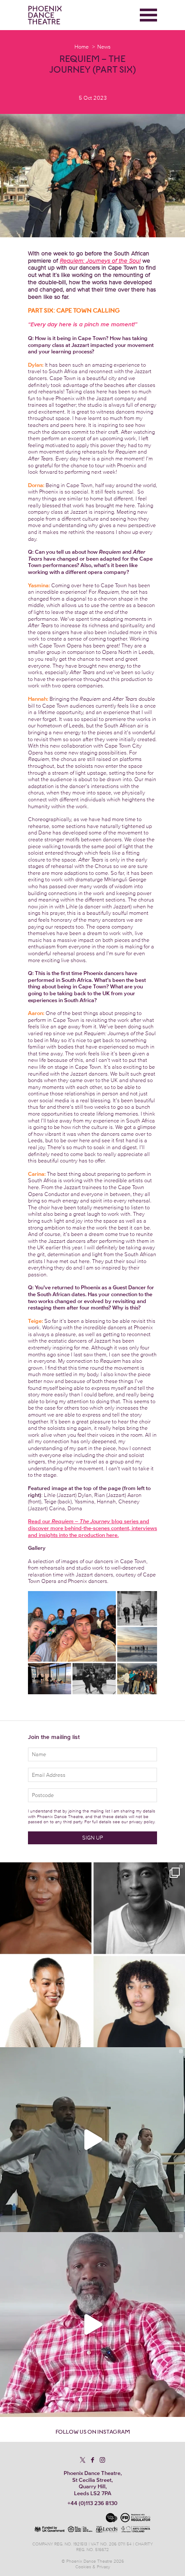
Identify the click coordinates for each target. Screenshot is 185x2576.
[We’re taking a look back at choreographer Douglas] (92, 2325)
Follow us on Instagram (93, 2432)
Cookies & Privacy (93, 2567)
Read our (40, 1521)
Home (82, 47)
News (104, 47)
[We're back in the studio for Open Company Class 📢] (92, 2140)
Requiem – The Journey (81, 1521)
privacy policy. (142, 1822)
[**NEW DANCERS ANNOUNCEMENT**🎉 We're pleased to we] (92, 1955)
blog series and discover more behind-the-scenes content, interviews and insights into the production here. (92, 1528)
